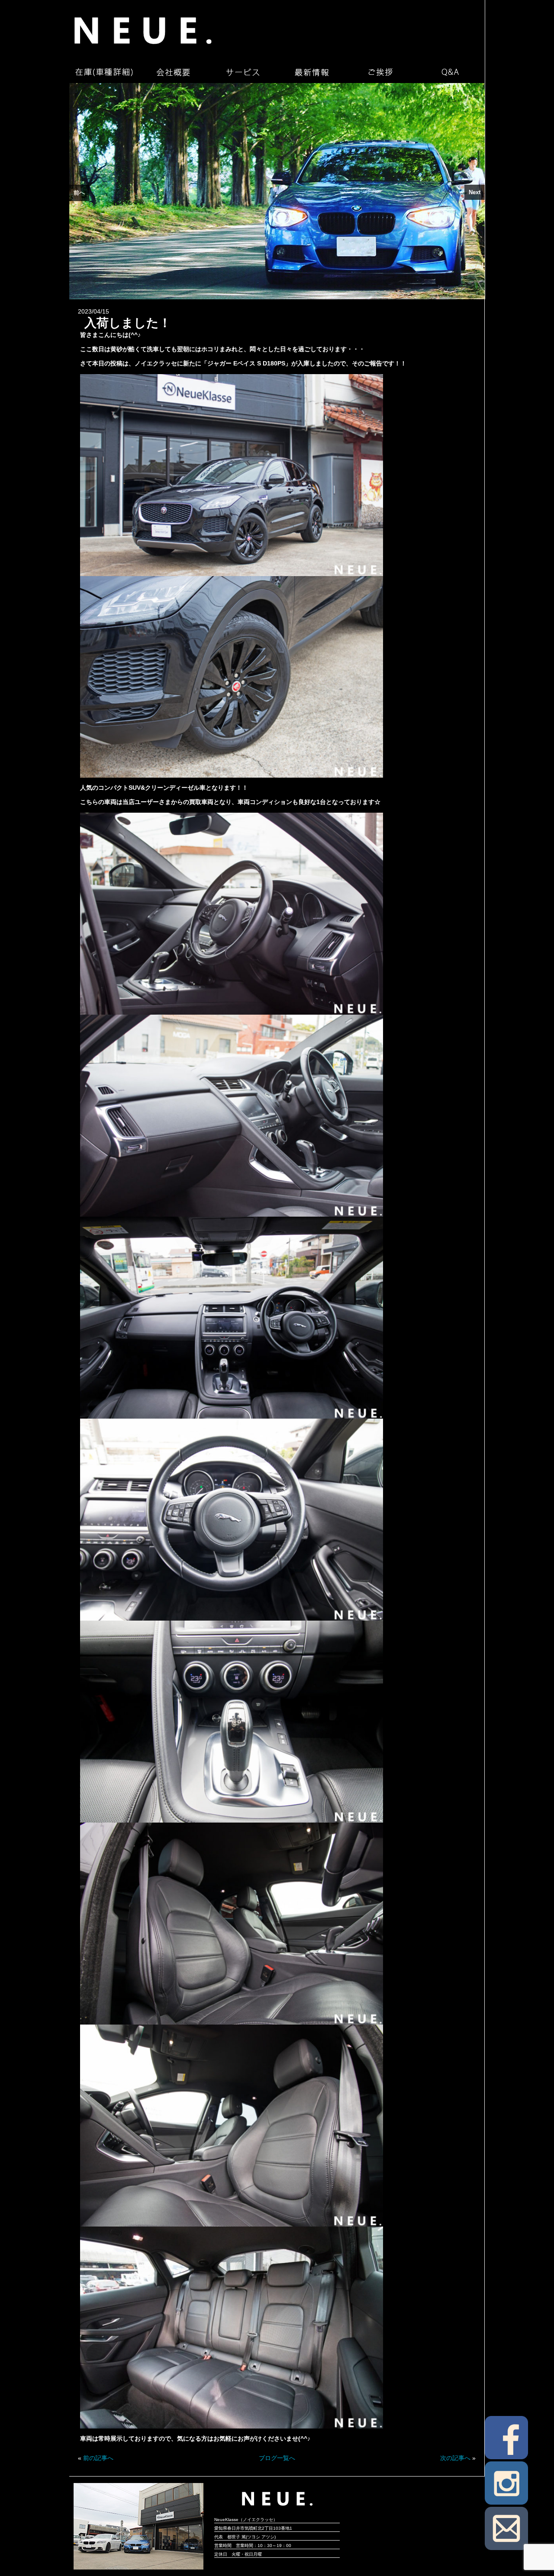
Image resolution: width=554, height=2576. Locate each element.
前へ (79, 193)
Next (475, 192)
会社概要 (173, 72)
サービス (242, 72)
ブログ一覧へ (277, 2458)
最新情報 (312, 72)
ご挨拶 (381, 72)
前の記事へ (98, 2458)
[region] (277, 191)
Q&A (450, 72)
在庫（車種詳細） (104, 72)
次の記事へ (455, 2458)
